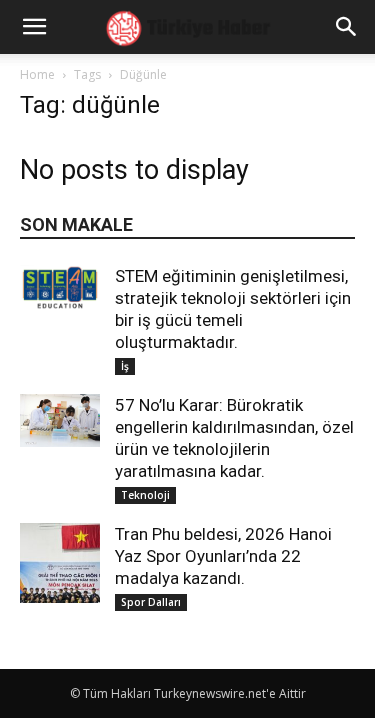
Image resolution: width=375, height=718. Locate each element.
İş (125, 366)
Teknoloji (145, 495)
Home (37, 74)
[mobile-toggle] (34, 27)
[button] (347, 27)
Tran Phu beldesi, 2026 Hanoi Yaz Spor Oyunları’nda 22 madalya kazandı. (223, 556)
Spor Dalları (151, 602)
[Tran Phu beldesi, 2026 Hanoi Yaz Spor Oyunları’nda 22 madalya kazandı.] (60, 563)
